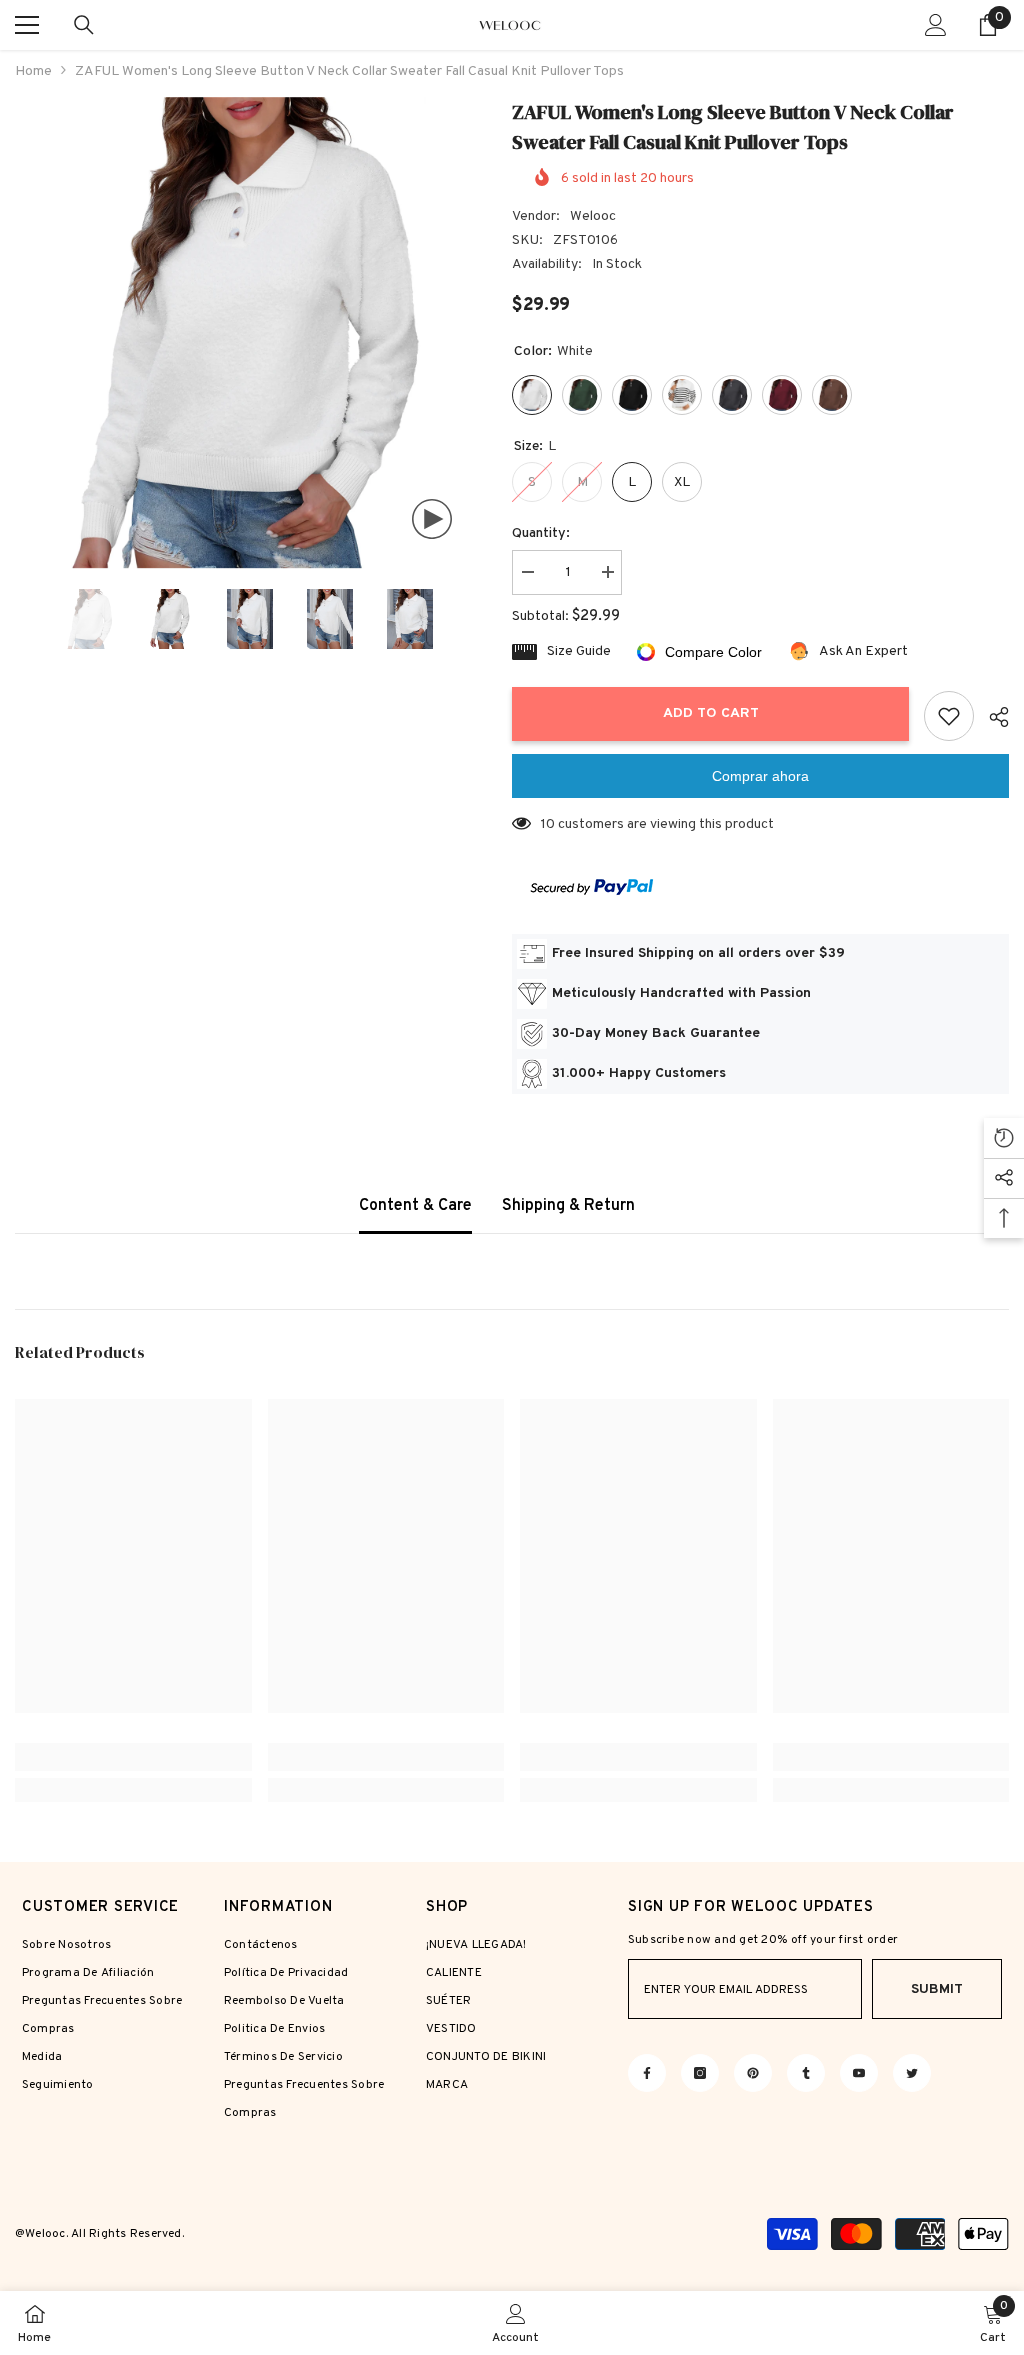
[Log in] (936, 25)
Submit (937, 1989)
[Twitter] (912, 2073)
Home (33, 71)
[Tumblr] (806, 2073)
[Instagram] (700, 2073)
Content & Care (415, 1206)
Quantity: (541, 533)
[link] (133, 1757)
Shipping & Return (568, 1206)
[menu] (27, 25)
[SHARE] (991, 717)
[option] (248, 333)
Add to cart (711, 713)
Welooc (593, 216)
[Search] (84, 25)
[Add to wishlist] (949, 716)
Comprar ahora (760, 776)
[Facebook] (647, 2073)
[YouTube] (859, 2073)
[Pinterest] (753, 2073)
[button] (21, 619)
